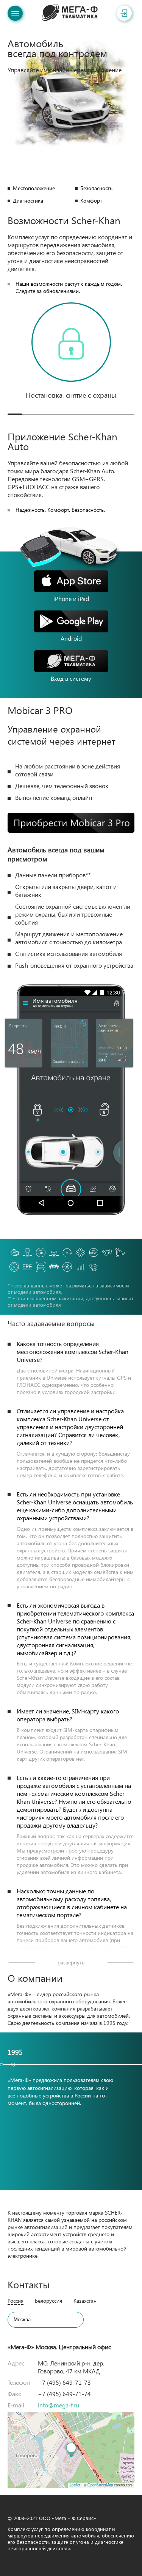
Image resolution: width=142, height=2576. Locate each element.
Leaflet (75, 2485)
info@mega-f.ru (59, 2405)
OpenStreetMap (100, 2485)
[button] (71, 2450)
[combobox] (46, 2320)
